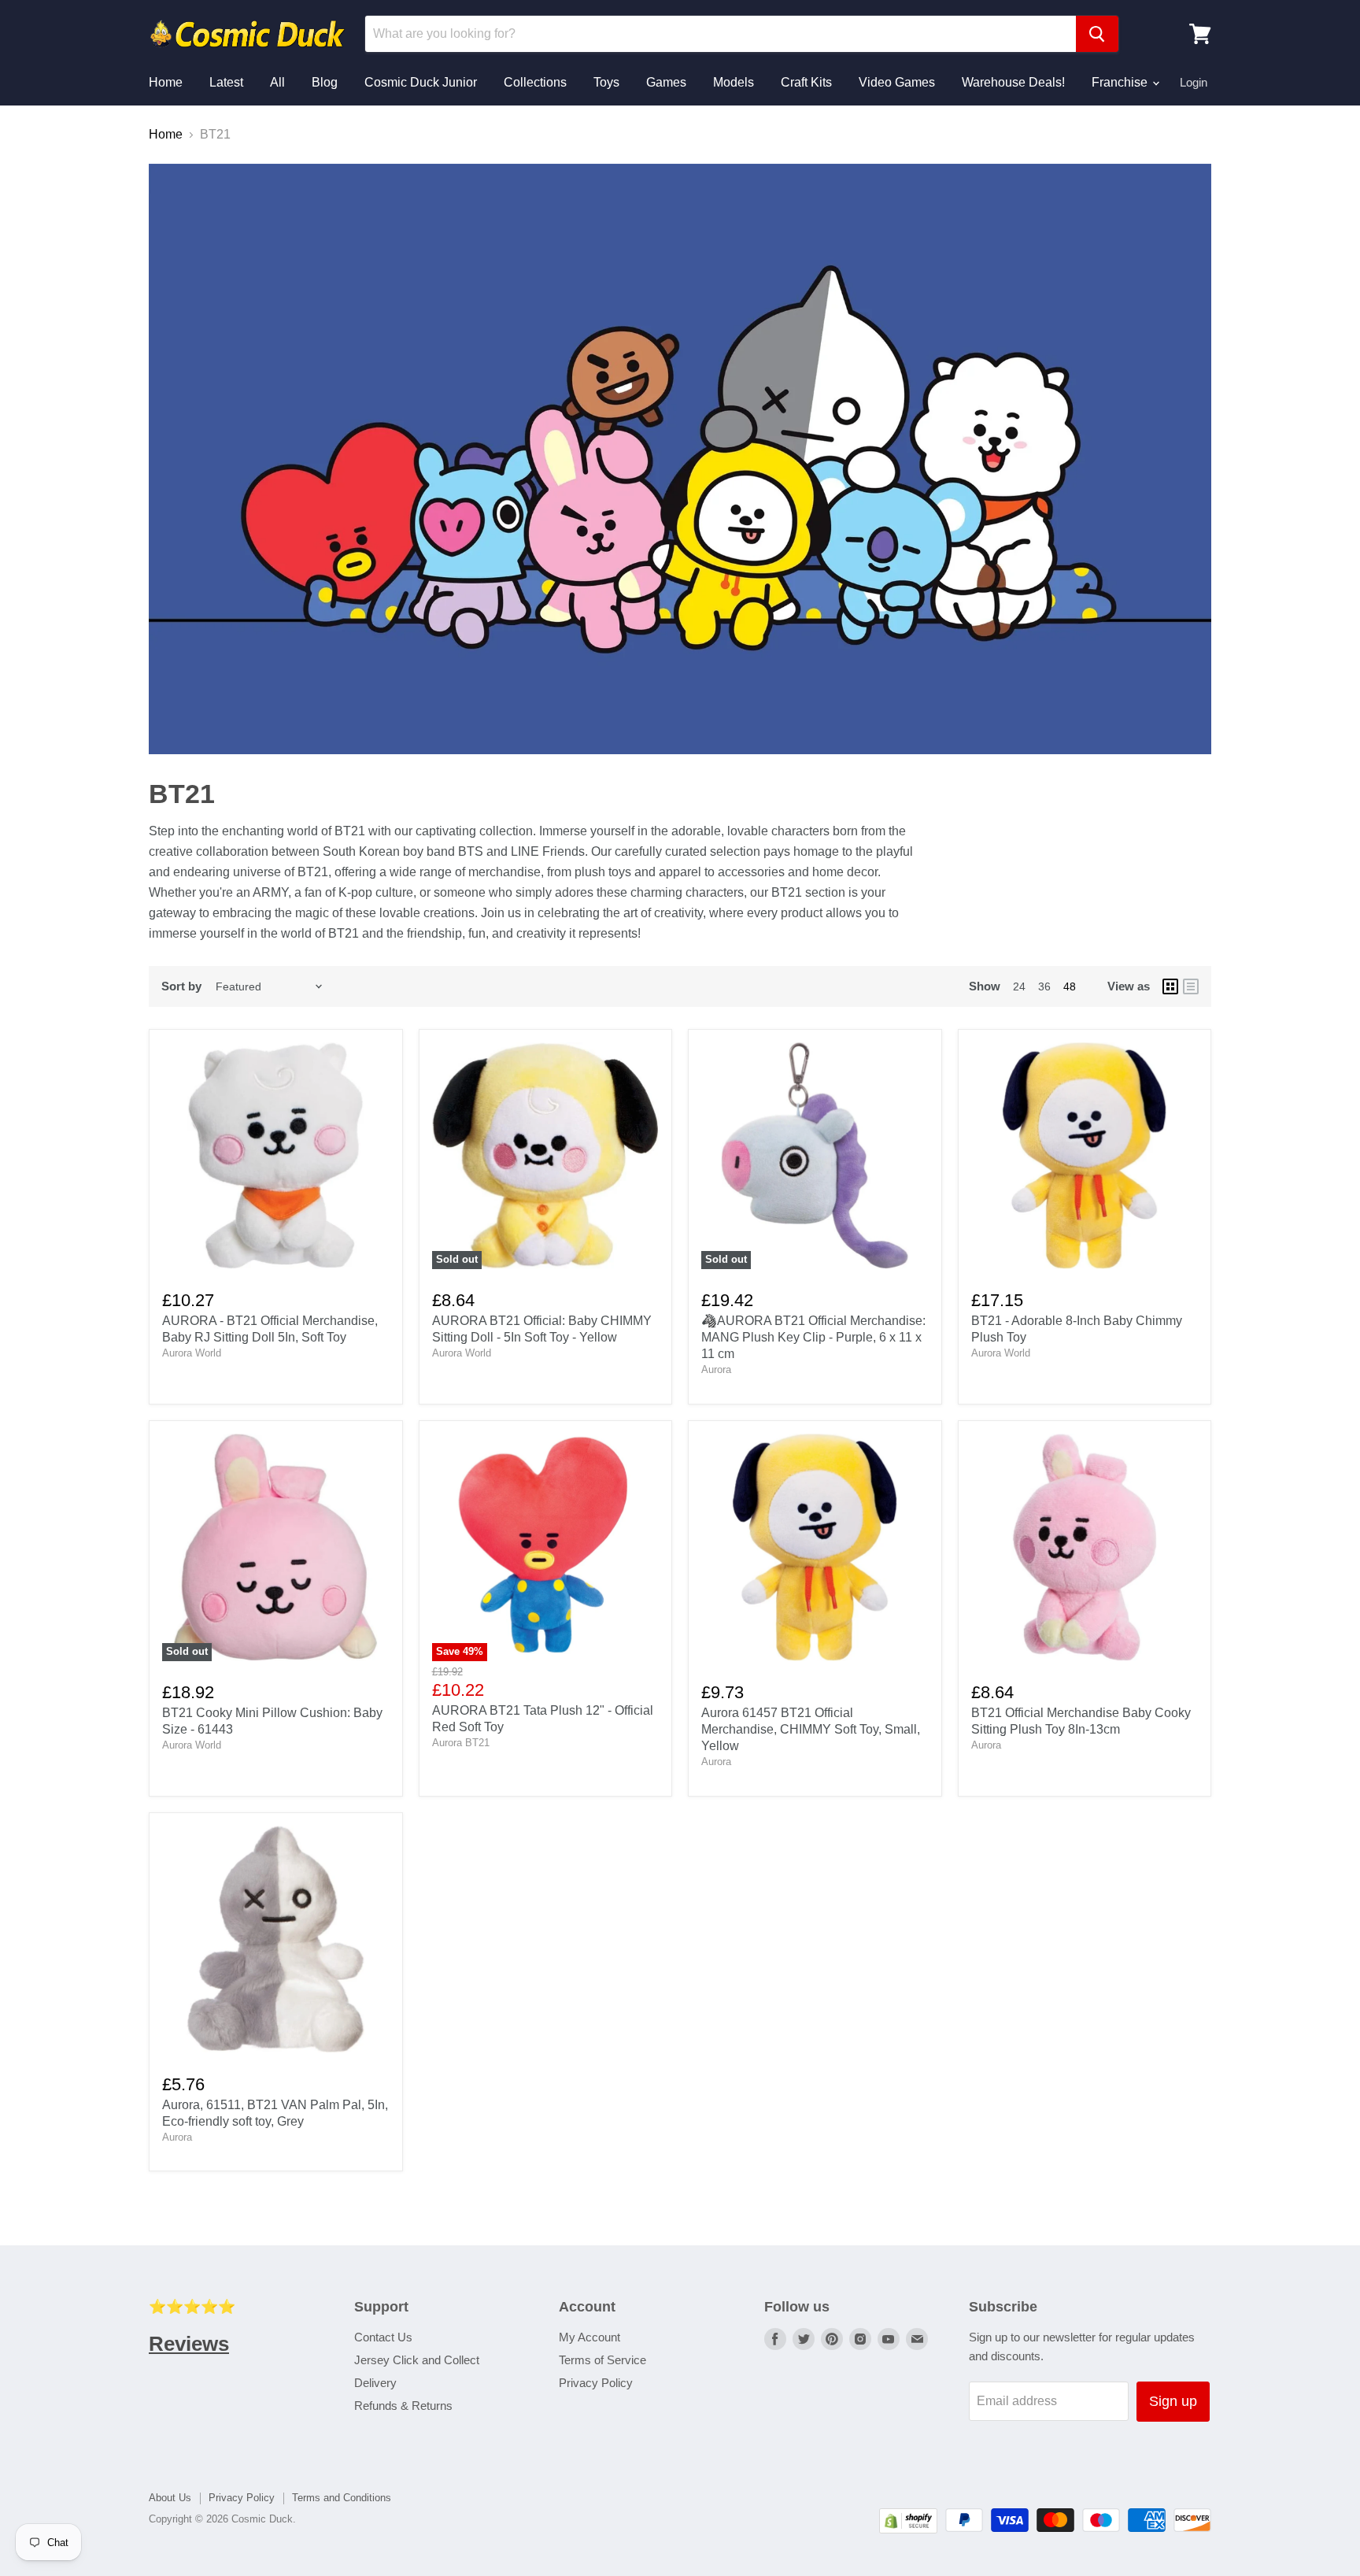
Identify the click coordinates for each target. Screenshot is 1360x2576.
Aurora (716, 1369)
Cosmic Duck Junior (421, 82)
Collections (535, 82)
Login (1194, 82)
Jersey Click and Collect (417, 2360)
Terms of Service (602, 2360)
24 (1019, 986)
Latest (226, 82)
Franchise (1121, 82)
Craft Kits (806, 82)
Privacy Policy (596, 2383)
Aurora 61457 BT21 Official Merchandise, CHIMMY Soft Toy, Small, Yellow (811, 1729)
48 (1070, 986)
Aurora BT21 (461, 1743)
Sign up (1173, 2401)
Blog (325, 82)
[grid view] (1170, 986)
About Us (170, 2498)
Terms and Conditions (342, 2498)
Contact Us (383, 2337)
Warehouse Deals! (1013, 82)
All (277, 82)
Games (666, 82)
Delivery (375, 2383)
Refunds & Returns (403, 2406)
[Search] (1097, 34)
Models (734, 82)
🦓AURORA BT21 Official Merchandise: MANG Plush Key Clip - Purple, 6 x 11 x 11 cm (813, 1337)
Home (166, 82)
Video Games (897, 82)
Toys (606, 82)
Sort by (181, 986)
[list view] (1191, 986)
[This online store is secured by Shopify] (908, 2529)
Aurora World (192, 1353)
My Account (589, 2337)
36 (1044, 986)
